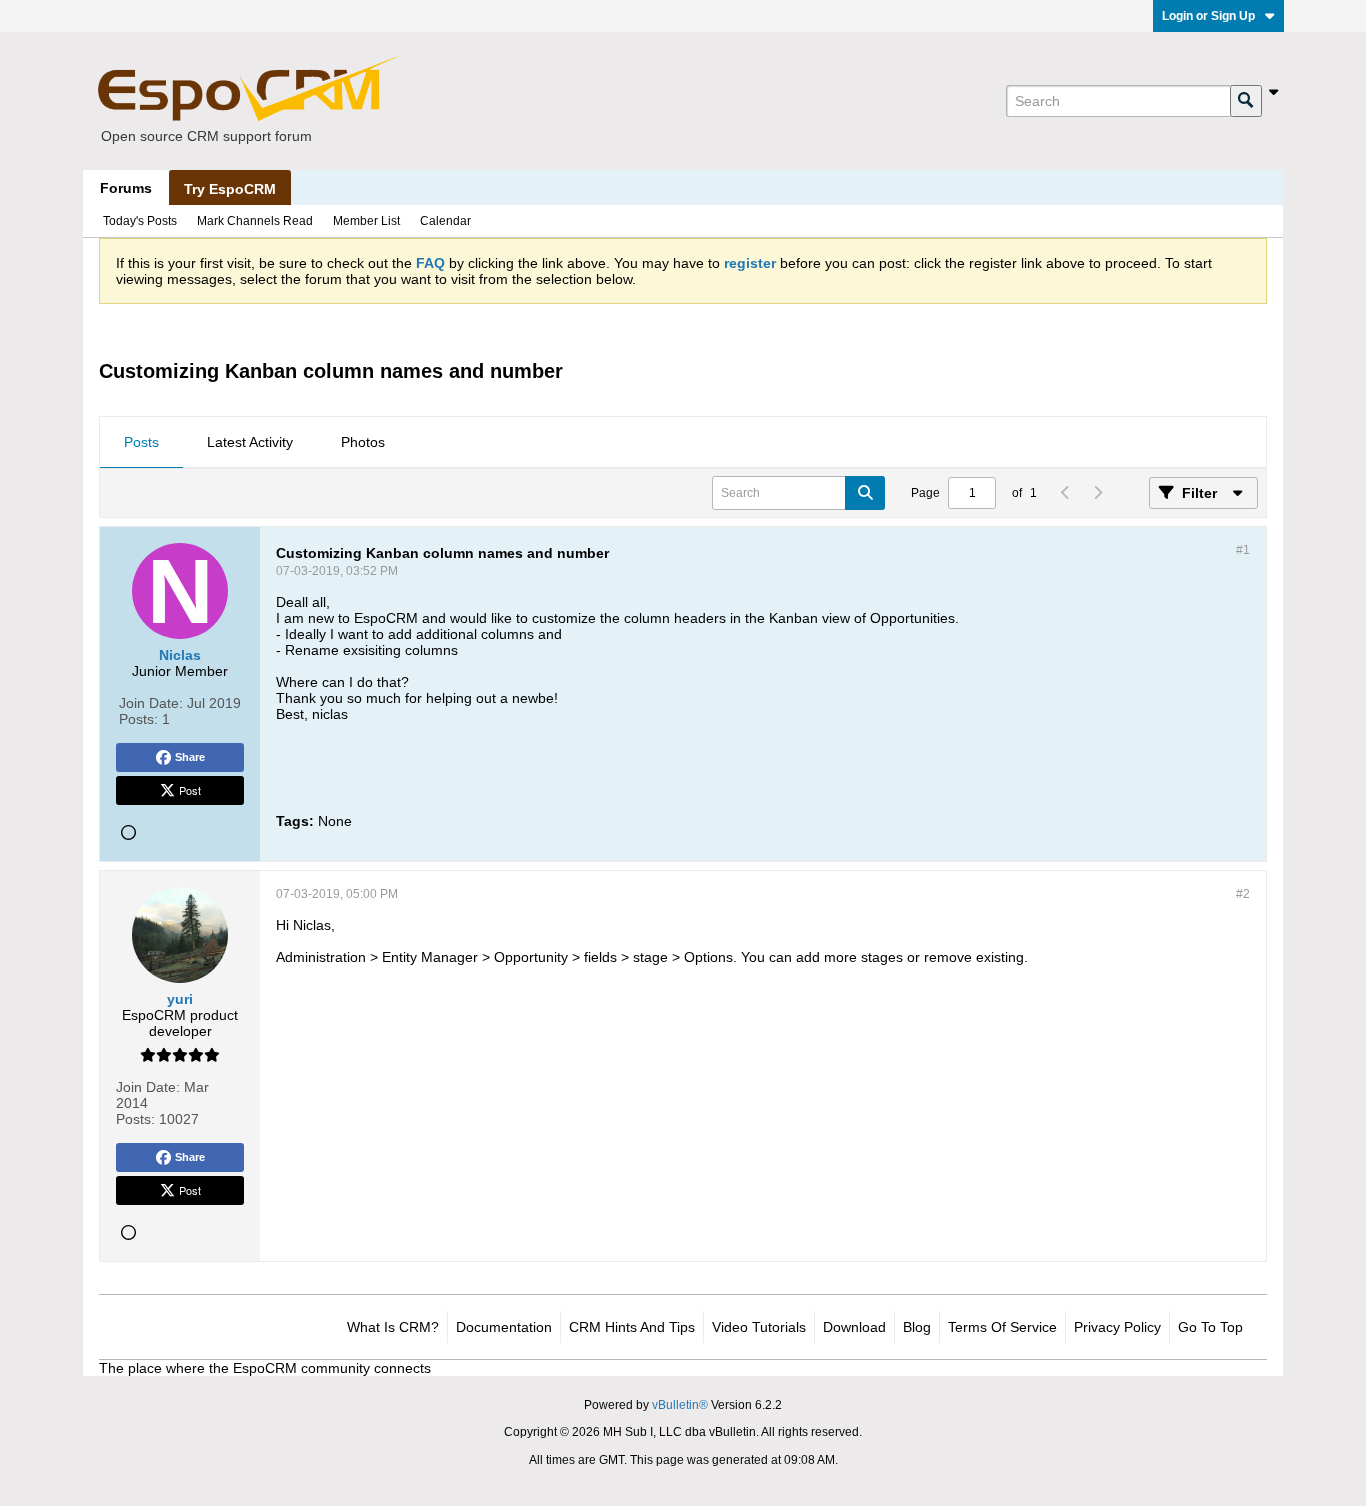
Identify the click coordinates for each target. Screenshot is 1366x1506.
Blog (917, 1327)
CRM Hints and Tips (632, 1327)
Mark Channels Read (255, 221)
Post (190, 790)
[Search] (1246, 101)
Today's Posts (140, 221)
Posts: (138, 719)
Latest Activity (250, 442)
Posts (141, 442)
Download (854, 1327)
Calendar (445, 221)
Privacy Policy (1117, 1327)
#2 (1243, 894)
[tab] (141, 443)
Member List (366, 221)
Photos (363, 442)
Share (190, 757)
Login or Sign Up (1208, 16)
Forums (126, 188)
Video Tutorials (759, 1327)
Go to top (1210, 1327)
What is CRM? (393, 1327)
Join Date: (151, 703)
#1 (1243, 550)
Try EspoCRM (230, 189)
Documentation (504, 1327)
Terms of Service (1002, 1327)
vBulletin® (680, 1405)
